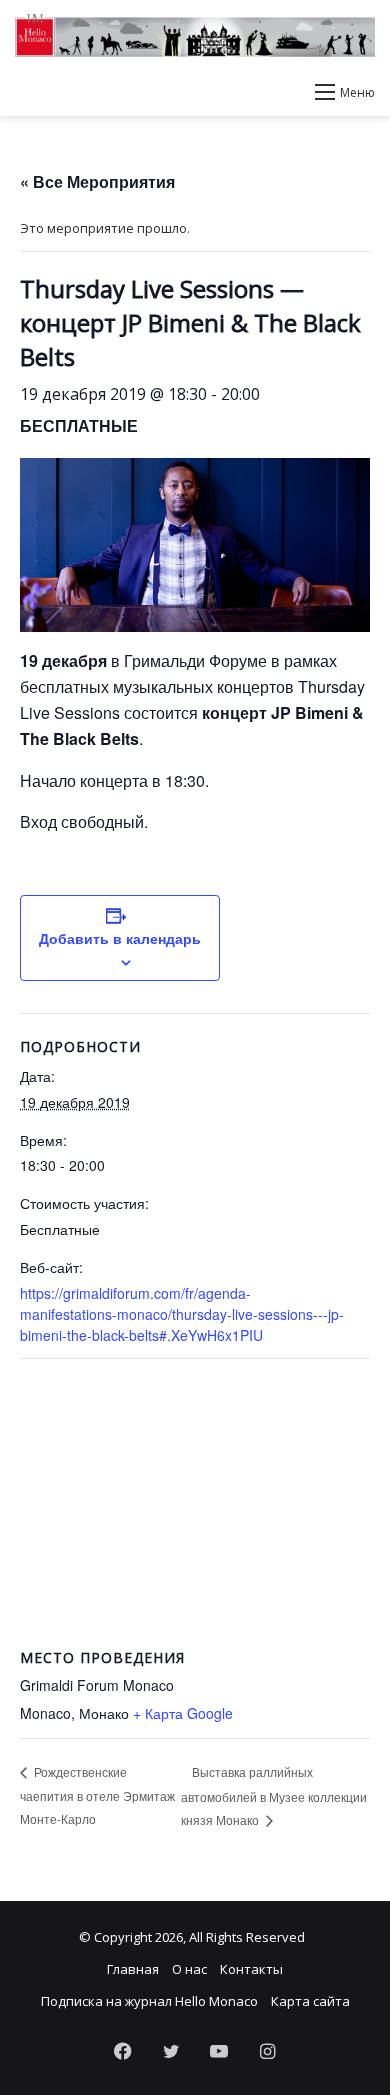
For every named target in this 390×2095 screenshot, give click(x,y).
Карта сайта (310, 2001)
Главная (133, 1969)
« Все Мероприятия (97, 181)
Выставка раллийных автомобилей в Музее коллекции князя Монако (274, 1795)
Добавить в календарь (120, 938)
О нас (189, 1969)
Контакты (251, 1969)
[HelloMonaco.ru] (195, 35)
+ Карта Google (183, 1713)
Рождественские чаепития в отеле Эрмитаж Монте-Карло (97, 1795)
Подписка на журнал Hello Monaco (149, 2001)
